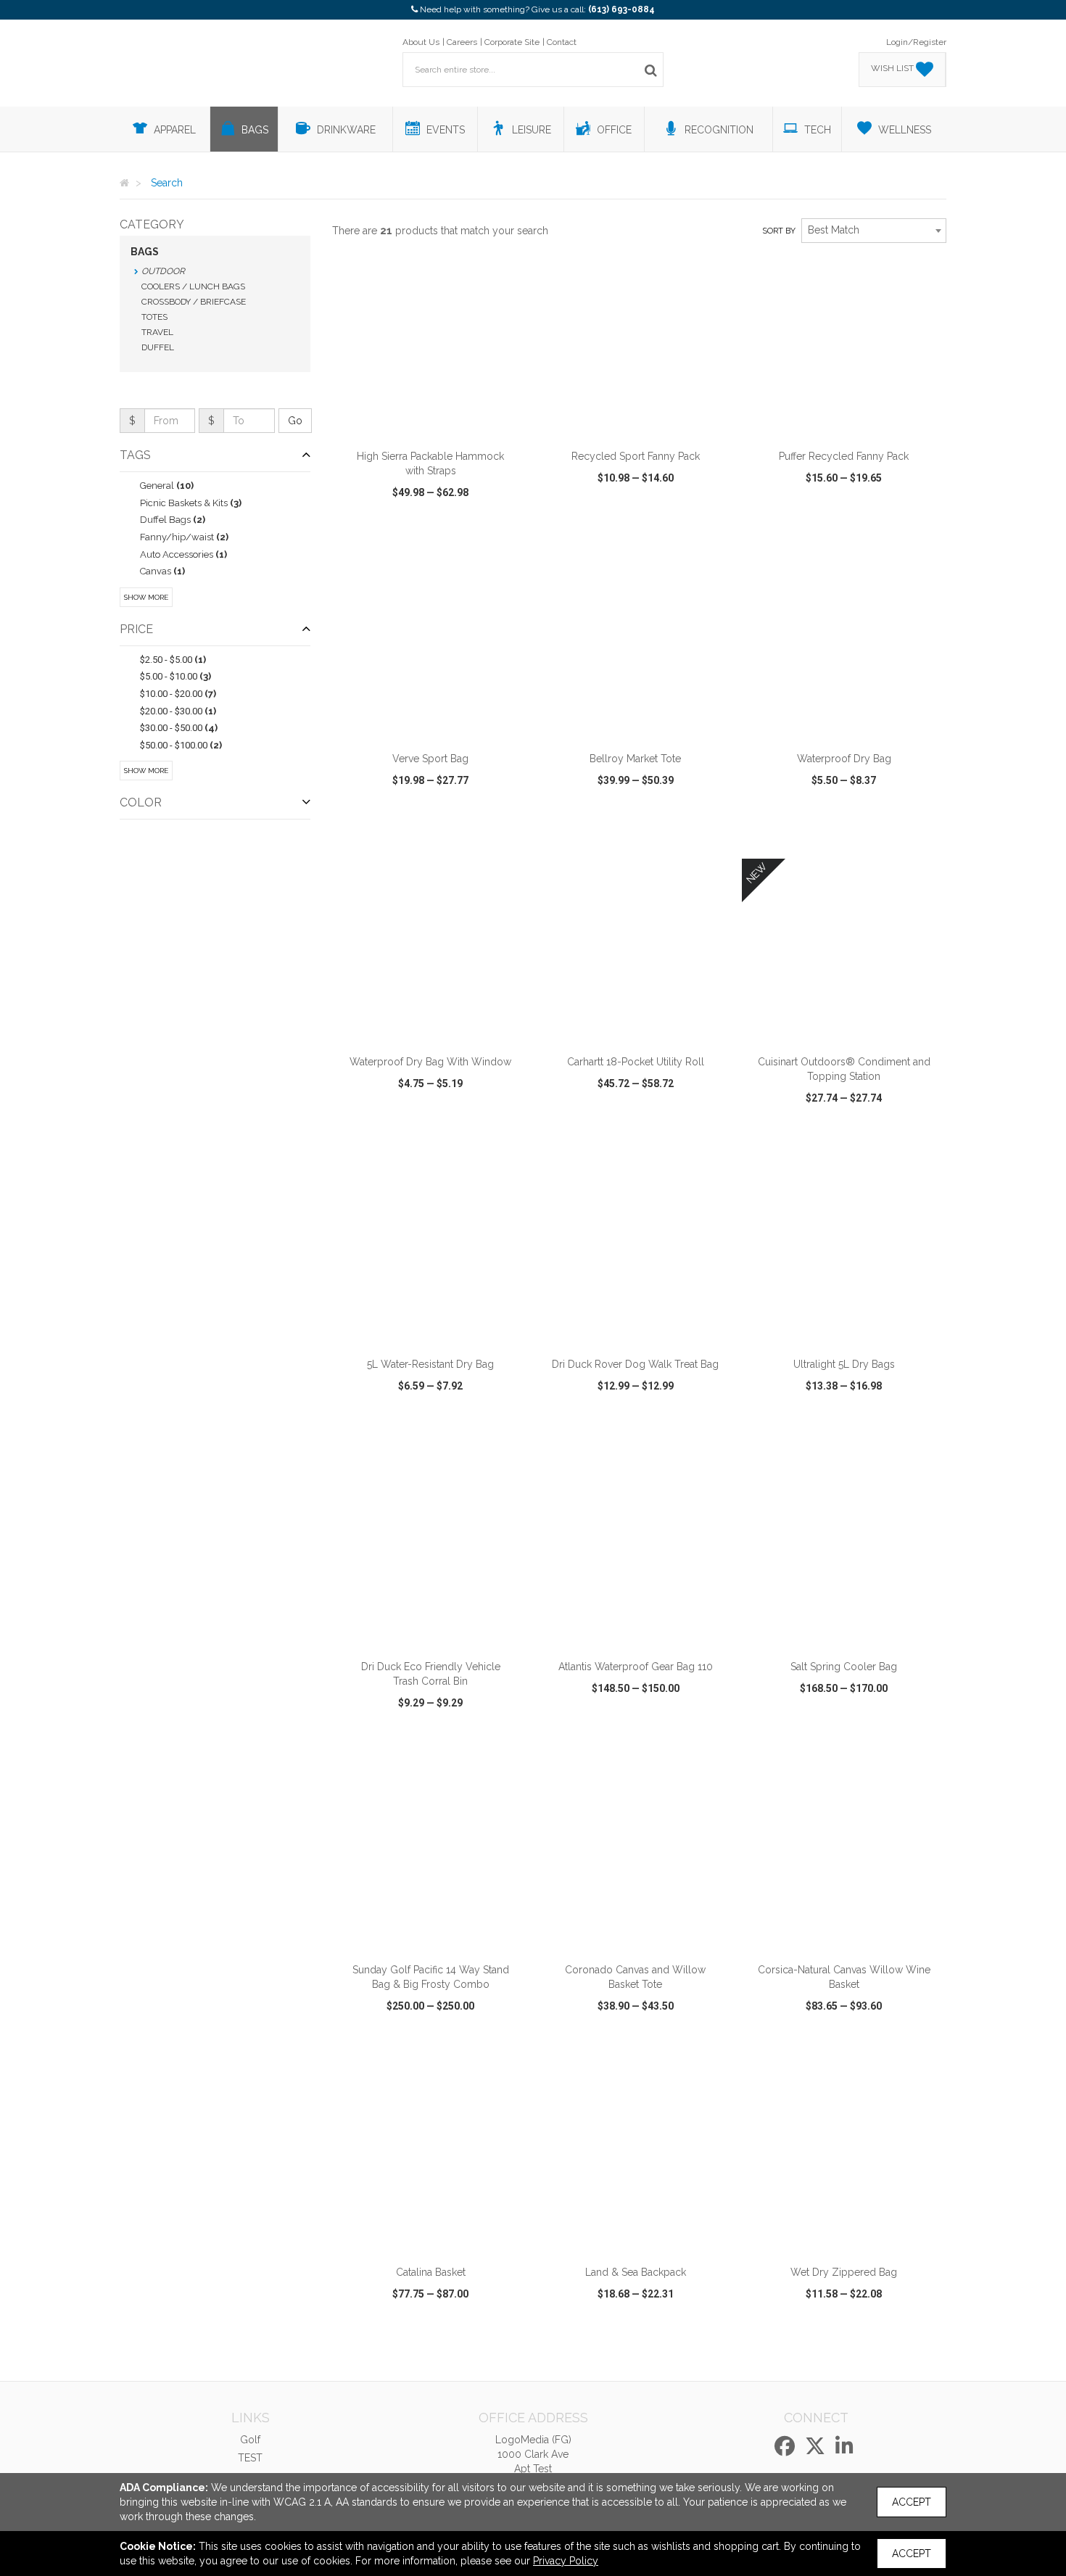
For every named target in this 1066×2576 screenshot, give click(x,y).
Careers (462, 42)
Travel (157, 332)
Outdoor (163, 271)
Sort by (779, 231)
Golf (250, 2440)
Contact (562, 42)
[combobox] (874, 231)
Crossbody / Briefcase (194, 302)
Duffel (158, 347)
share (509, 534)
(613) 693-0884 (621, 9)
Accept (912, 2502)
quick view (377, 534)
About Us (421, 42)
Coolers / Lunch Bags (193, 286)
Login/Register (916, 42)
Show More (146, 597)
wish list (451, 534)
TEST (250, 2458)
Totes (154, 317)
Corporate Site (512, 42)
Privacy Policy (566, 2561)
